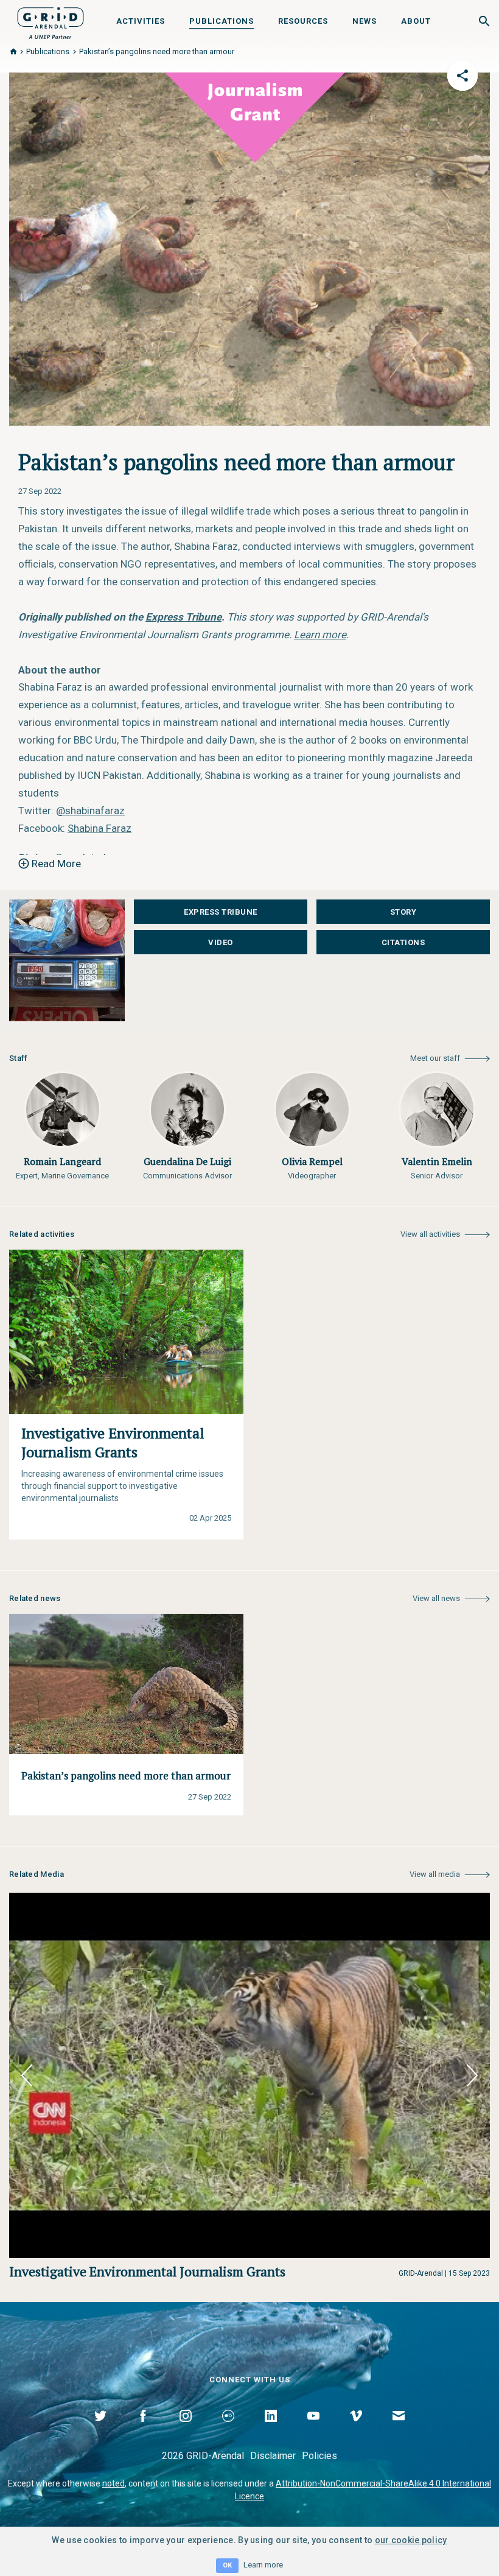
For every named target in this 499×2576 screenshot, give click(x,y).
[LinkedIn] (271, 2430)
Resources (303, 21)
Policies (319, 2456)
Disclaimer (273, 2456)
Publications (222, 21)
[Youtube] (313, 2430)
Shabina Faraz (99, 828)
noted (113, 2483)
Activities (141, 21)
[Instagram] (186, 2430)
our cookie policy (411, 2540)
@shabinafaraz (90, 811)
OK (227, 2565)
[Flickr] (228, 2430)
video (221, 942)
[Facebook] (143, 2430)
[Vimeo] (356, 2430)
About (416, 21)
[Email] (399, 2430)
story (403, 912)
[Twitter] (100, 2430)
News (365, 21)
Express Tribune (221, 912)
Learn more (263, 2565)
